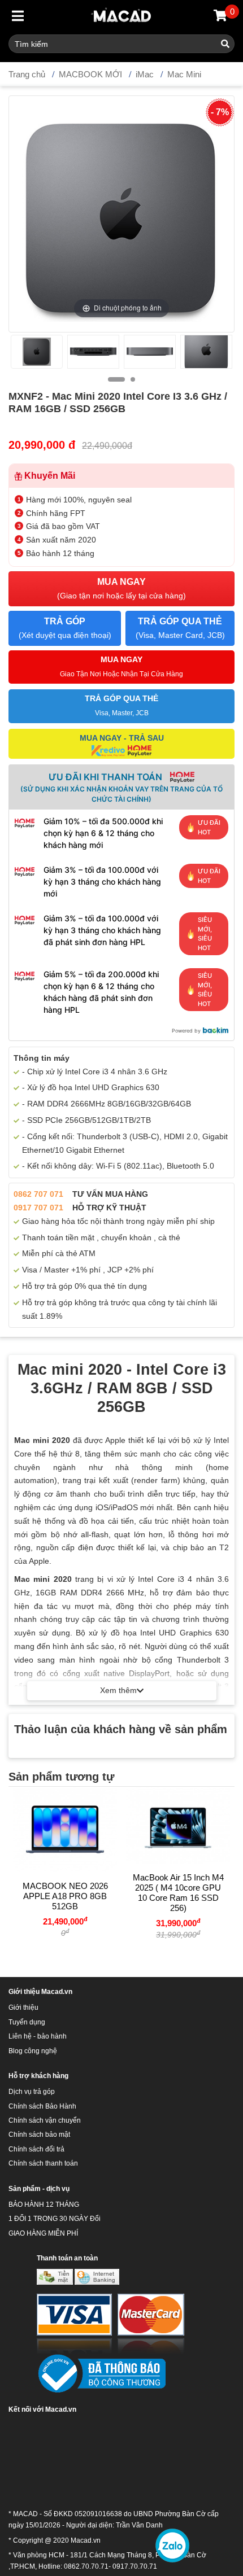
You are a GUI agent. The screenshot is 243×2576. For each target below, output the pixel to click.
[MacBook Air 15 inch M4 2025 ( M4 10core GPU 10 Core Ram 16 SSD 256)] (178, 1825)
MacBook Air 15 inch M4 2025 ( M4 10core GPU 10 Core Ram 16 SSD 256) (178, 1893)
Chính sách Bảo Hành (42, 2106)
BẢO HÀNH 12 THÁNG (44, 2205)
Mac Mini (184, 74)
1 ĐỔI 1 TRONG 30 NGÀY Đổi (55, 2219)
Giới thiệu (23, 2008)
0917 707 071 (38, 1208)
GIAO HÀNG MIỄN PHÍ (43, 2233)
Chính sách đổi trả (36, 2149)
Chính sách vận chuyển (45, 2120)
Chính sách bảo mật (39, 2135)
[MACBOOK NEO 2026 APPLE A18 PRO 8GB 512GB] (65, 1829)
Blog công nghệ (33, 2051)
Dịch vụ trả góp (32, 2092)
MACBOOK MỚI (90, 74)
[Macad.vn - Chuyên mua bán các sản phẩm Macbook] (122, 17)
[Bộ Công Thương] (101, 2373)
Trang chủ (27, 74)
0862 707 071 (38, 1194)
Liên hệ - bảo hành (38, 2036)
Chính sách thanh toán (43, 2163)
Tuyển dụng (27, 2022)
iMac (145, 74)
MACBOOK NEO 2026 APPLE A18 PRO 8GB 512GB (65, 1896)
